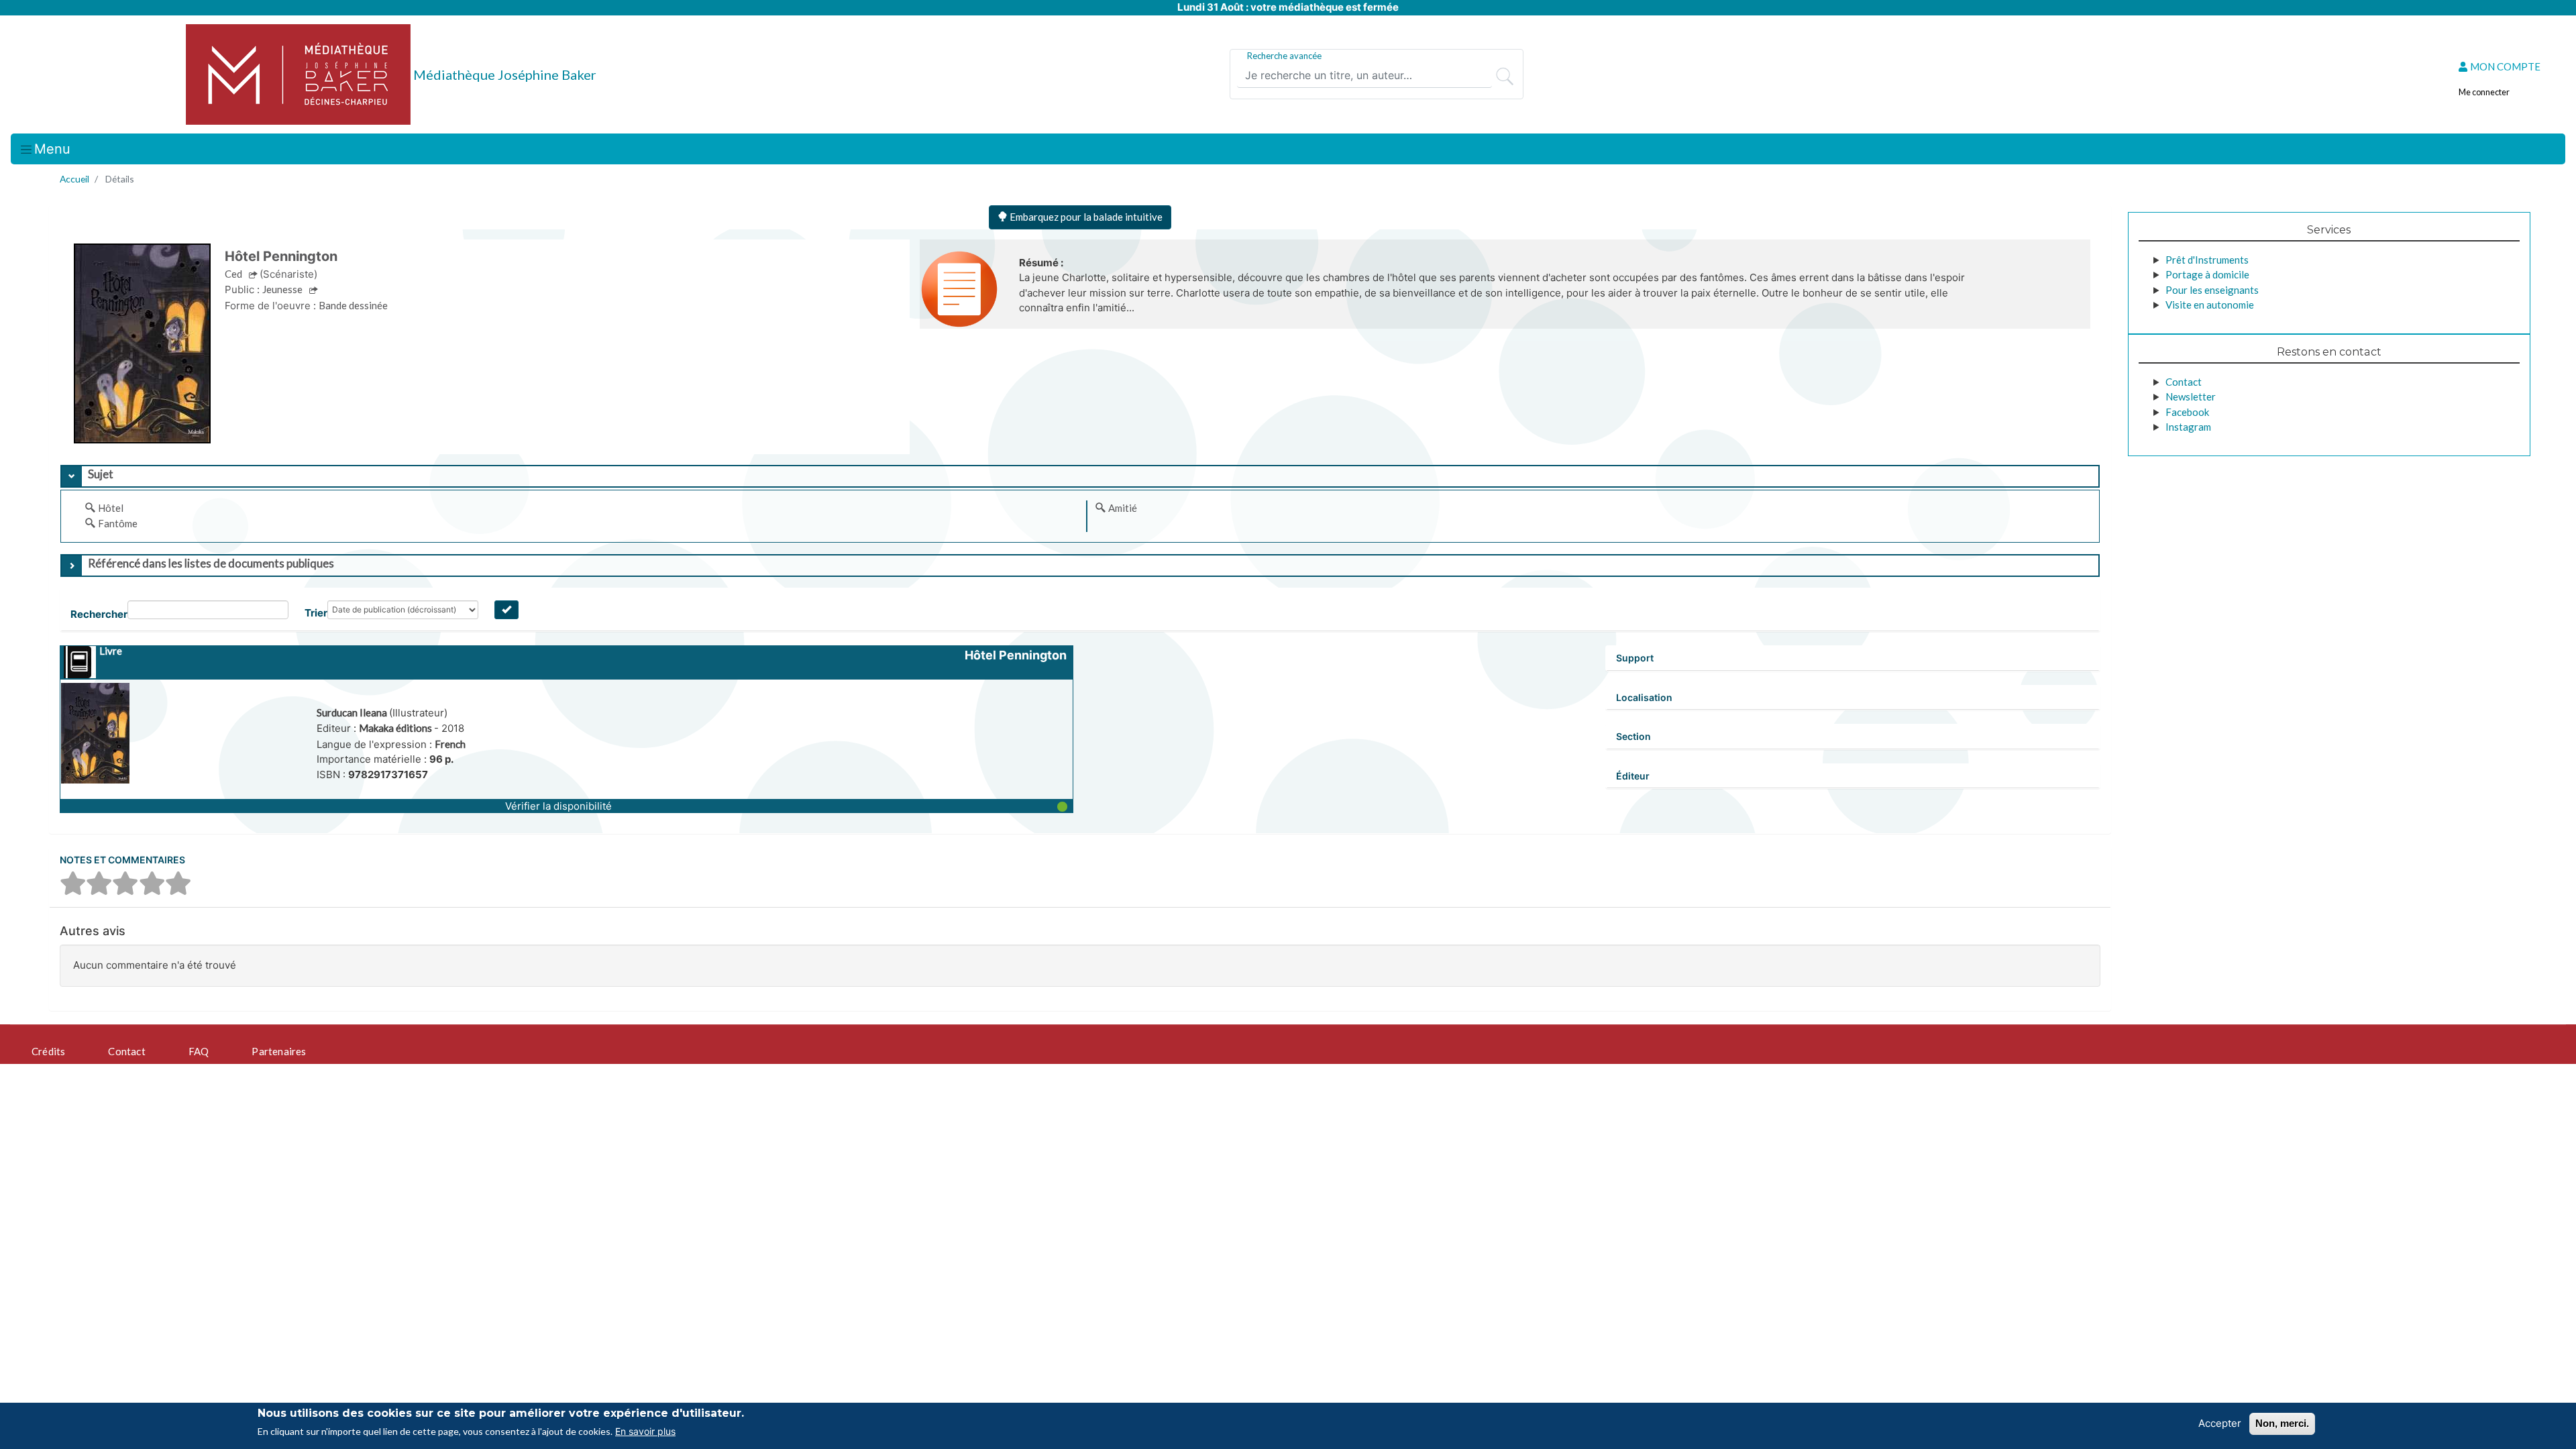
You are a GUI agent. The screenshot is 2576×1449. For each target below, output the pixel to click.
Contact (2184, 382)
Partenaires (279, 1051)
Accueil (74, 179)
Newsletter (2191, 396)
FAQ (199, 1051)
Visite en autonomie (2210, 305)
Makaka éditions (396, 728)
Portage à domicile (2207, 274)
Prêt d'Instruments (2207, 260)
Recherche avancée (1284, 56)
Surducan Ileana (353, 712)
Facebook (2187, 412)
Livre (111, 651)
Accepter (2220, 1423)
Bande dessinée (353, 305)
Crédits (48, 1051)
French (450, 744)
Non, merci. (2282, 1423)
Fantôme (118, 523)
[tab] (1080, 476)
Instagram (2188, 427)
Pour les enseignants (2212, 290)
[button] (567, 806)
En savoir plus (645, 1431)
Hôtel (111, 508)
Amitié (1123, 508)
